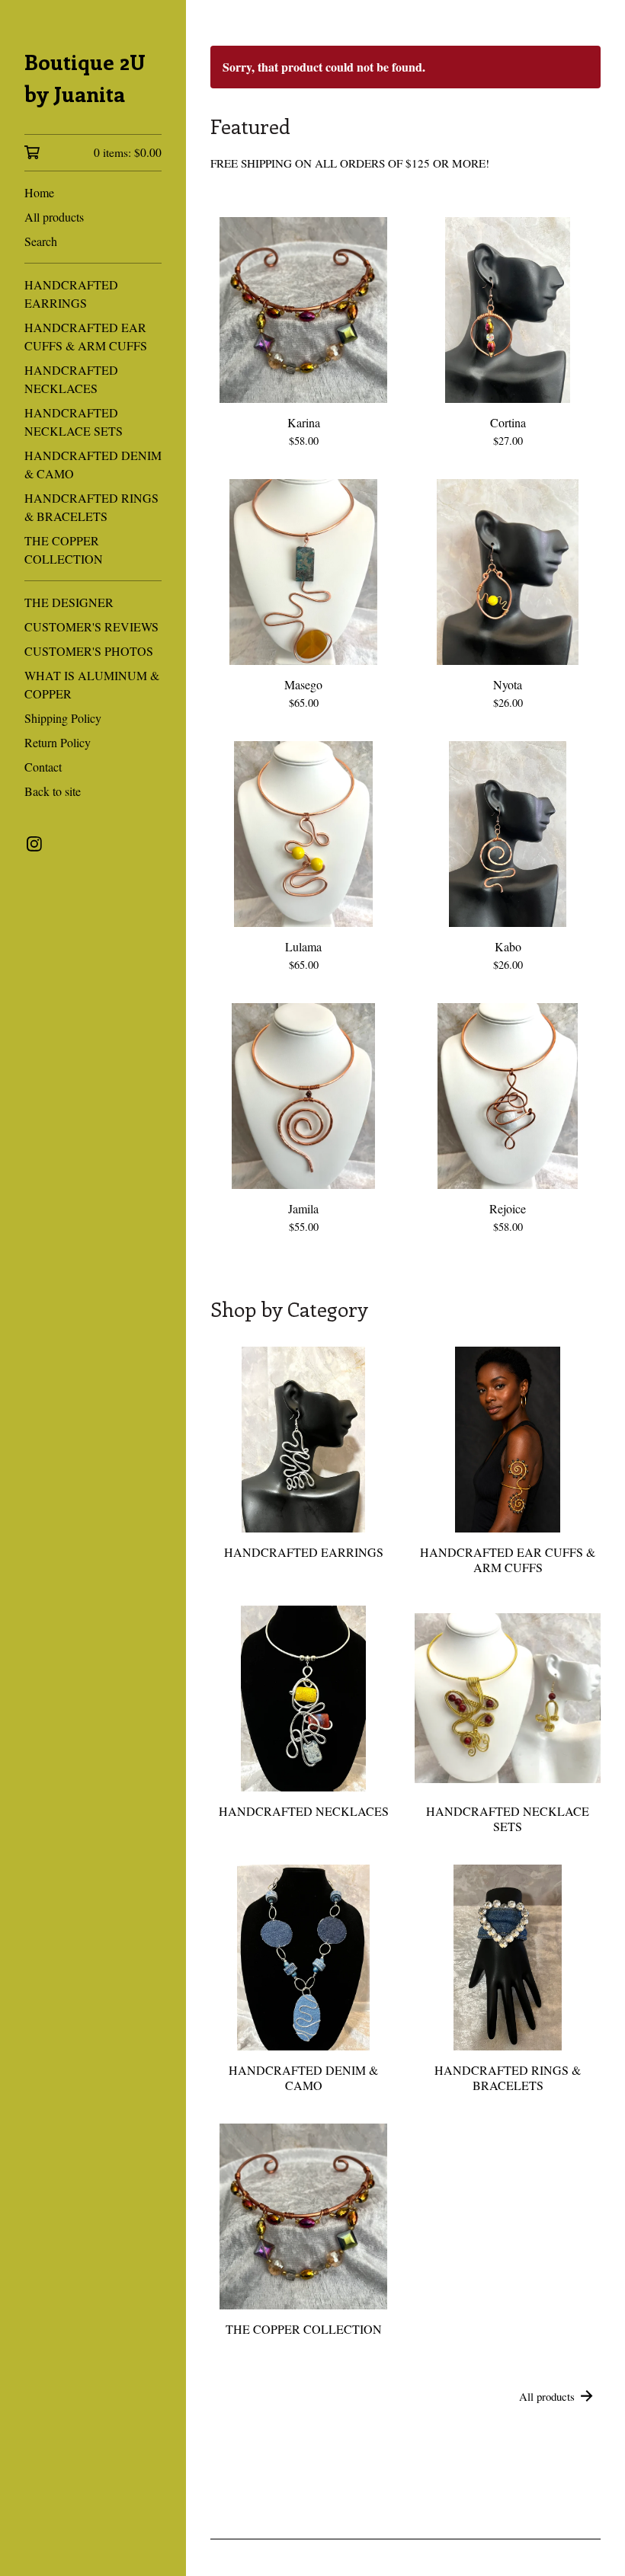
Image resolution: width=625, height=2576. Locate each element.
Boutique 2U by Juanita (85, 77)
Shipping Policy (63, 718)
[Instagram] (34, 844)
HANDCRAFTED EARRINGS (71, 294)
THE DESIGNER (69, 602)
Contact (43, 767)
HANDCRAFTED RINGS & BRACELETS (91, 507)
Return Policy (58, 742)
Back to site (53, 791)
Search (41, 241)
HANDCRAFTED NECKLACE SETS (74, 422)
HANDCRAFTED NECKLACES (71, 379)
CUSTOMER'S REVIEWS (91, 626)
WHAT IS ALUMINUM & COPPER (92, 684)
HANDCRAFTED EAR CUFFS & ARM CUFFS (86, 336)
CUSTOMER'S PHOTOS (89, 651)
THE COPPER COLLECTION (64, 550)
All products (54, 217)
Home (39, 192)
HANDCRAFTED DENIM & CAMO (93, 464)
